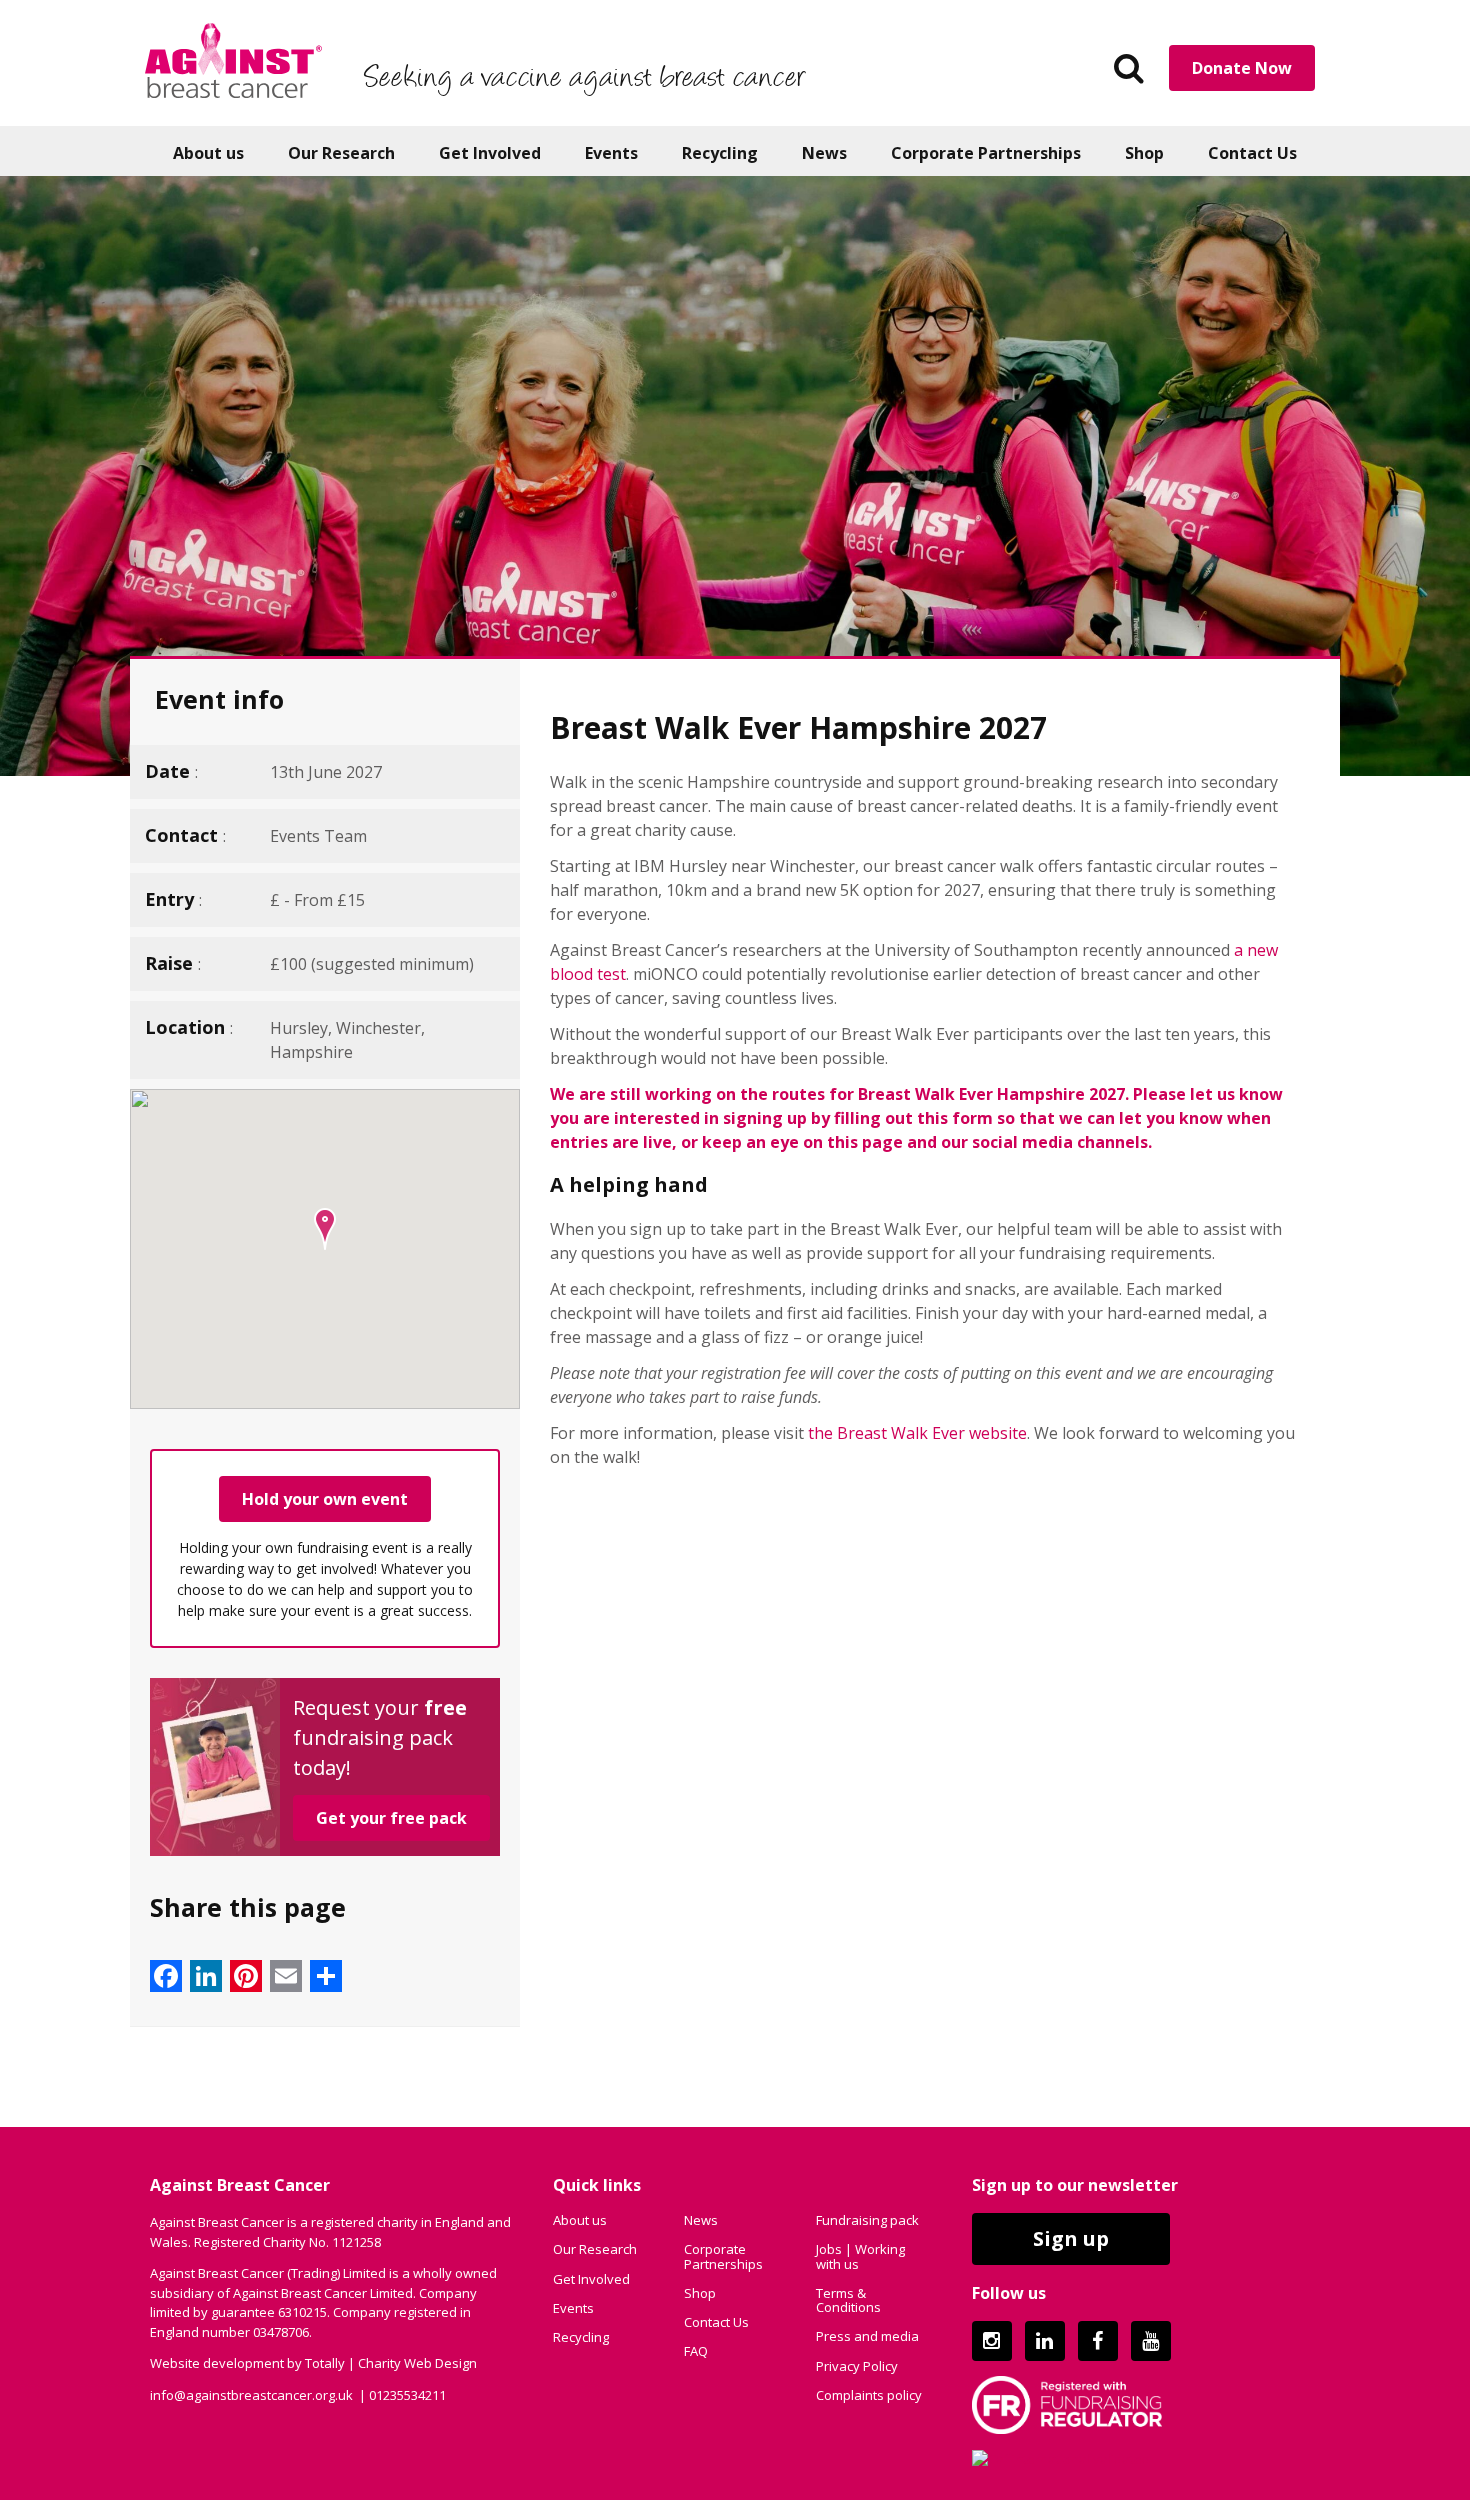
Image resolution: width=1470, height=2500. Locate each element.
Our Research (341, 153)
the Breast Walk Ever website (917, 1433)
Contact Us (1252, 153)
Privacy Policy (857, 2366)
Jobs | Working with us (860, 2256)
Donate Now (1242, 68)
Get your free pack (391, 1818)
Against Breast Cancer (233, 60)
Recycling (720, 153)
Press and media (867, 2336)
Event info (219, 699)
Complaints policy (869, 2395)
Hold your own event (325, 1499)
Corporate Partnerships (986, 153)
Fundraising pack (867, 2220)
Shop (1144, 153)
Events (611, 153)
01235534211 (407, 2395)
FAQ (696, 2351)
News (824, 153)
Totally (325, 2363)
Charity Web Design (417, 2363)
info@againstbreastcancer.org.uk (251, 2395)
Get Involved (490, 153)
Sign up (1071, 2238)
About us (208, 153)
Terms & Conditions (848, 2300)
